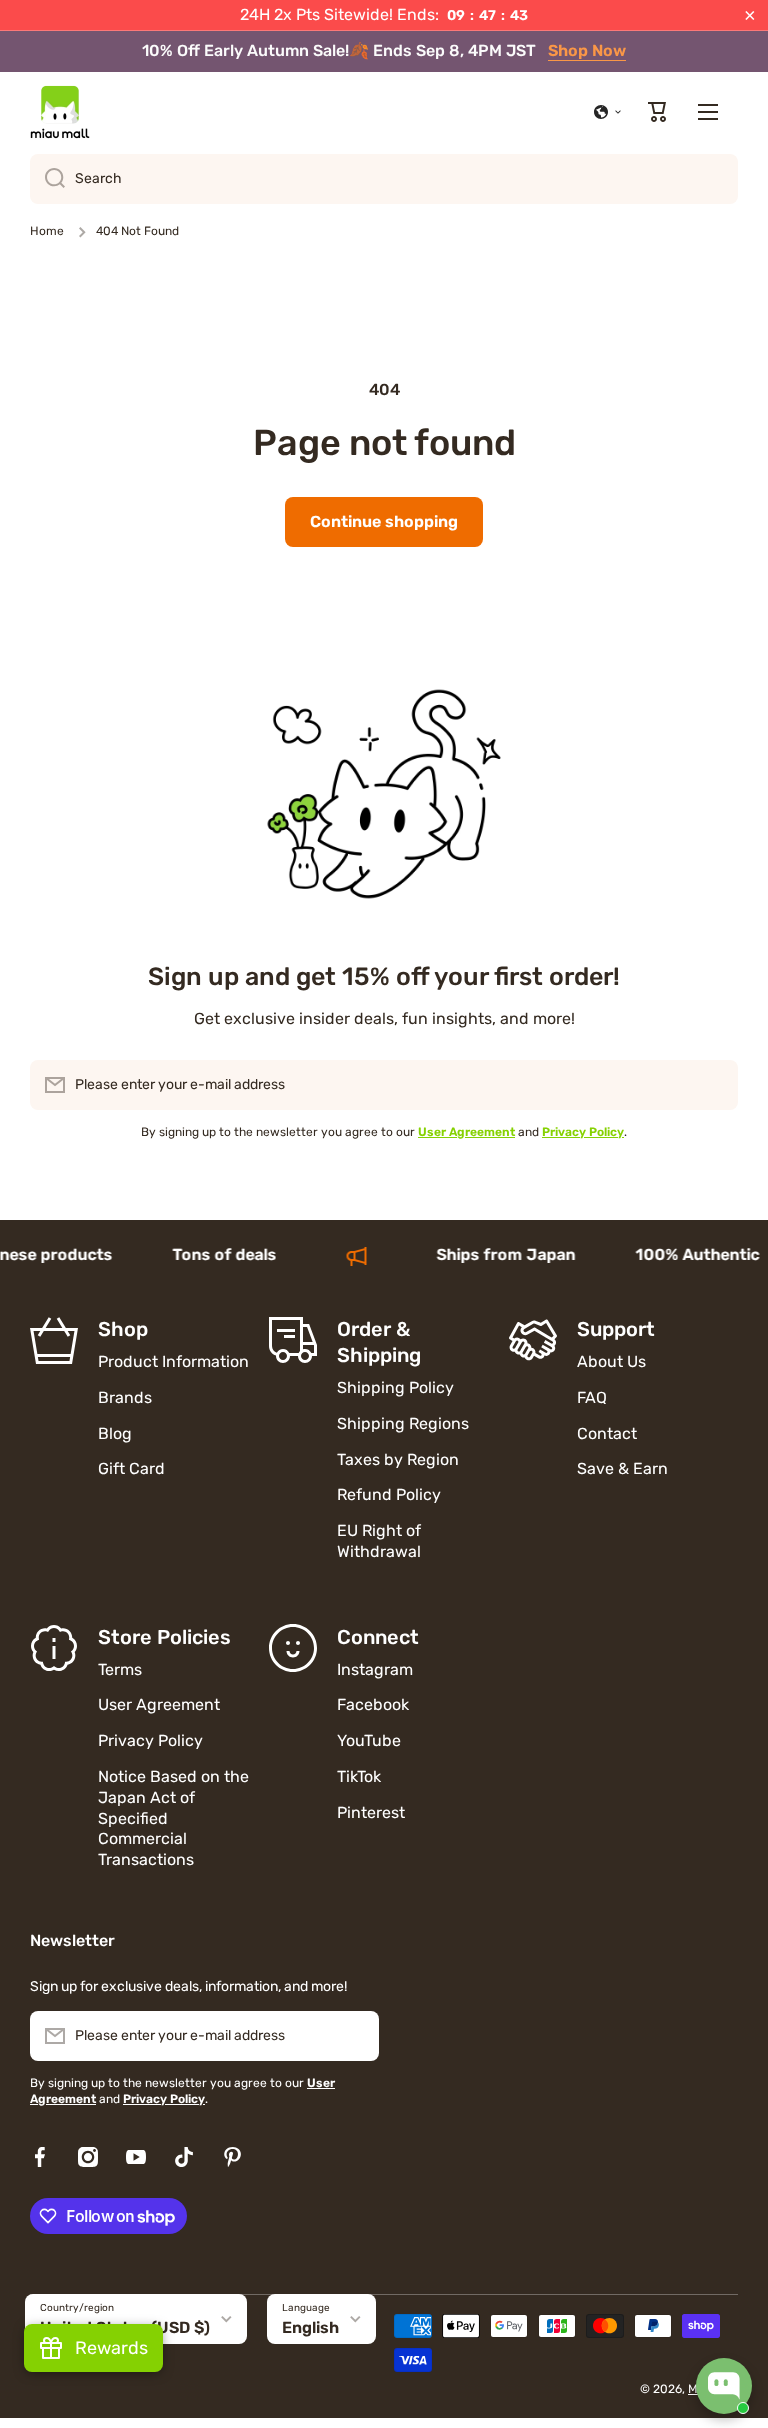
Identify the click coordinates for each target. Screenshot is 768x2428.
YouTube (369, 1740)
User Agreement (159, 1704)
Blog (115, 1433)
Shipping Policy (395, 1387)
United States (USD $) (125, 2327)
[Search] (47, 179)
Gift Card (131, 1468)
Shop (123, 1329)
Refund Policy (389, 1494)
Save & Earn (622, 1468)
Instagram (375, 1669)
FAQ (592, 1397)
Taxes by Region (398, 1459)
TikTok (359, 1776)
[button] (608, 112)
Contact (607, 1433)
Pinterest (371, 1812)
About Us (611, 1361)
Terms (120, 1669)
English (310, 2327)
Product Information (173, 1361)
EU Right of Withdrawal (381, 1541)
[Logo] (60, 112)
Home (47, 231)
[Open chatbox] (724, 2386)
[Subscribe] (713, 1085)
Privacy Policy (150, 1740)
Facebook (373, 1704)
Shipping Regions (403, 1423)
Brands (125, 1397)
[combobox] (384, 179)
